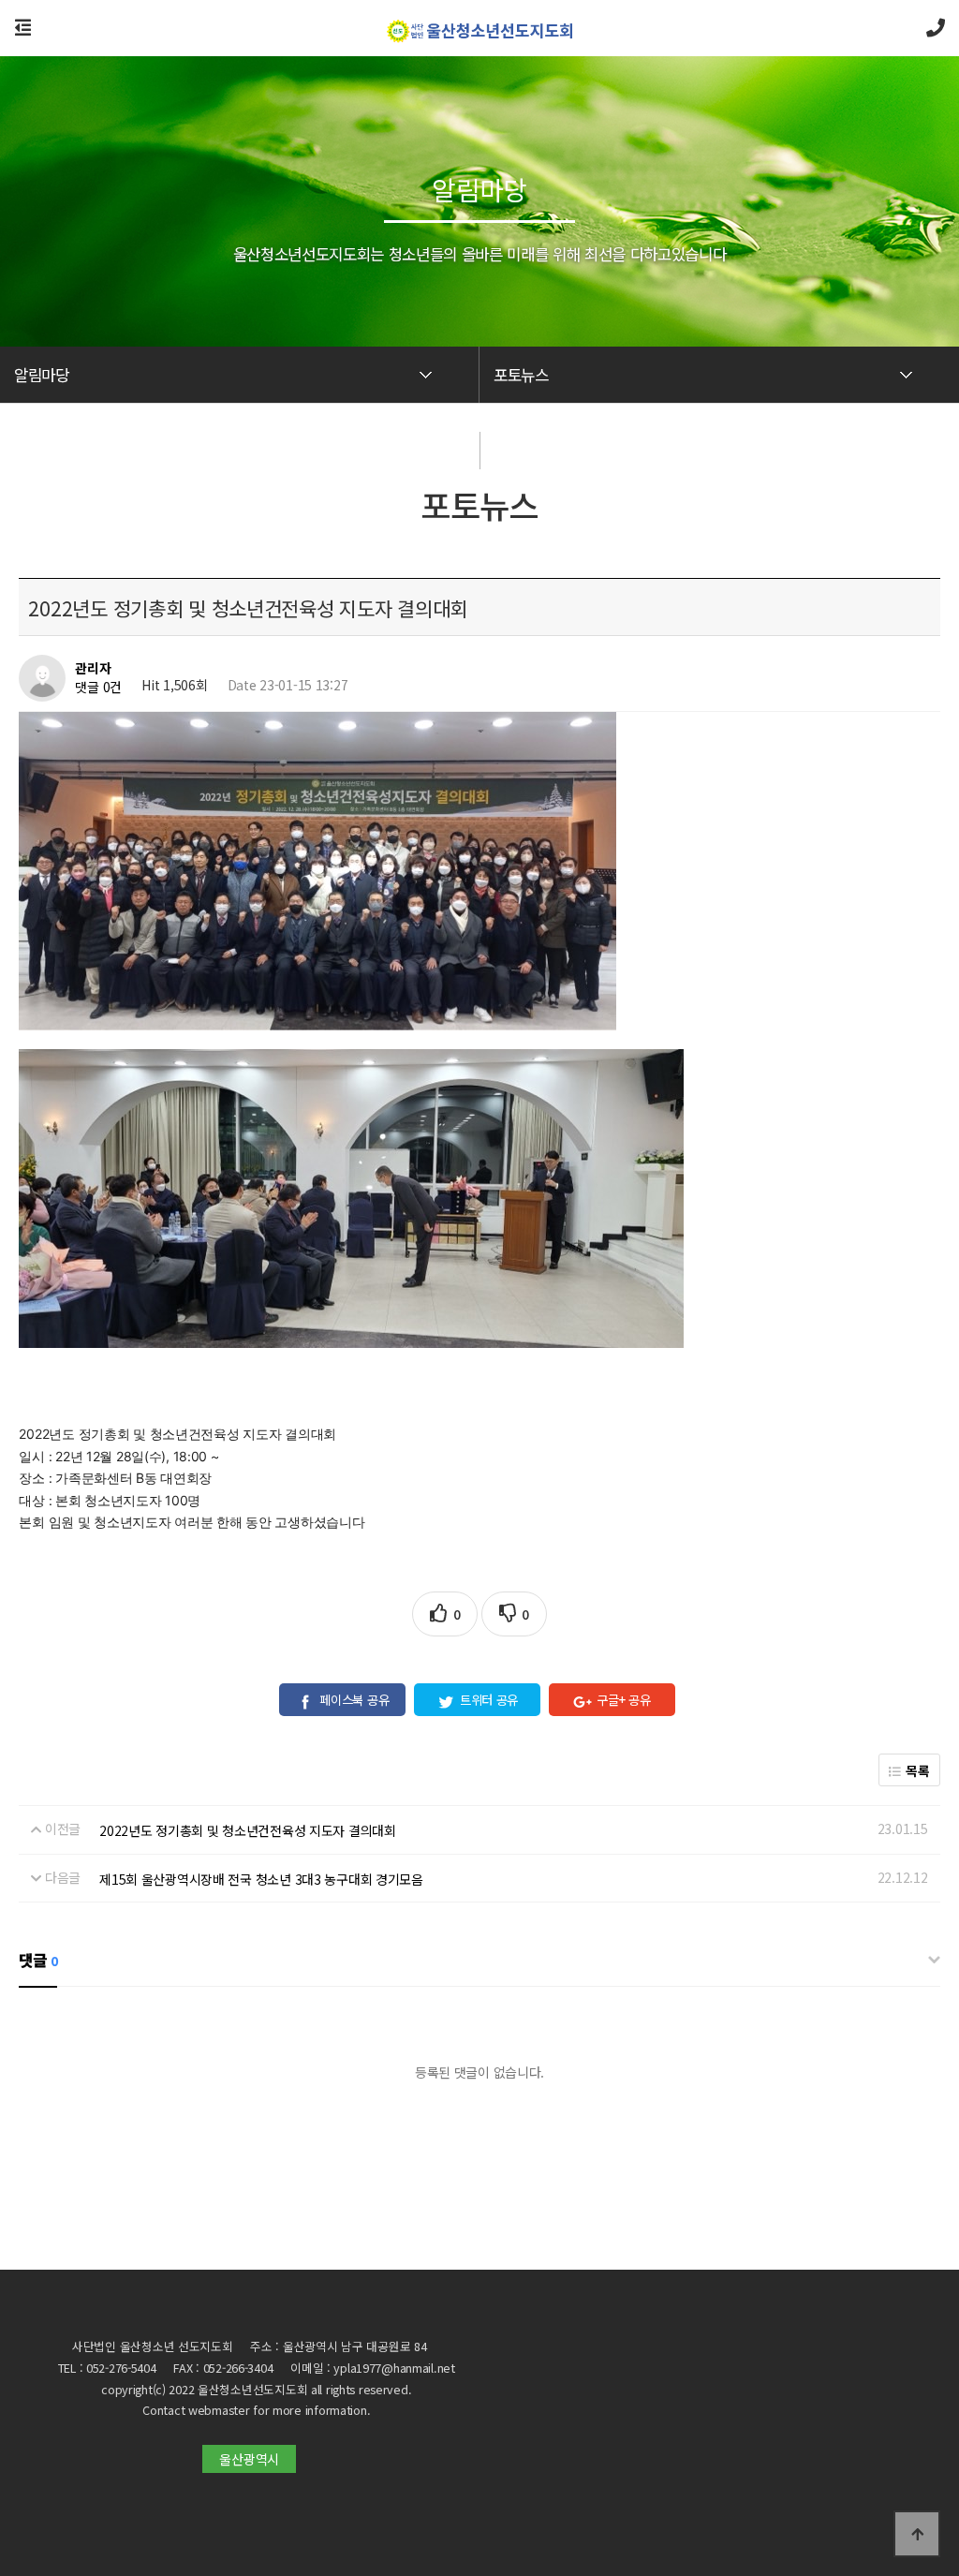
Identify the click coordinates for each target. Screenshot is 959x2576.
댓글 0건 (98, 688)
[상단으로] (917, 2534)
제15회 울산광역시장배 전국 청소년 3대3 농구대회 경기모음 (261, 1879)
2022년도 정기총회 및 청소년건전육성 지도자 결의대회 (248, 1830)
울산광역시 (249, 2459)
